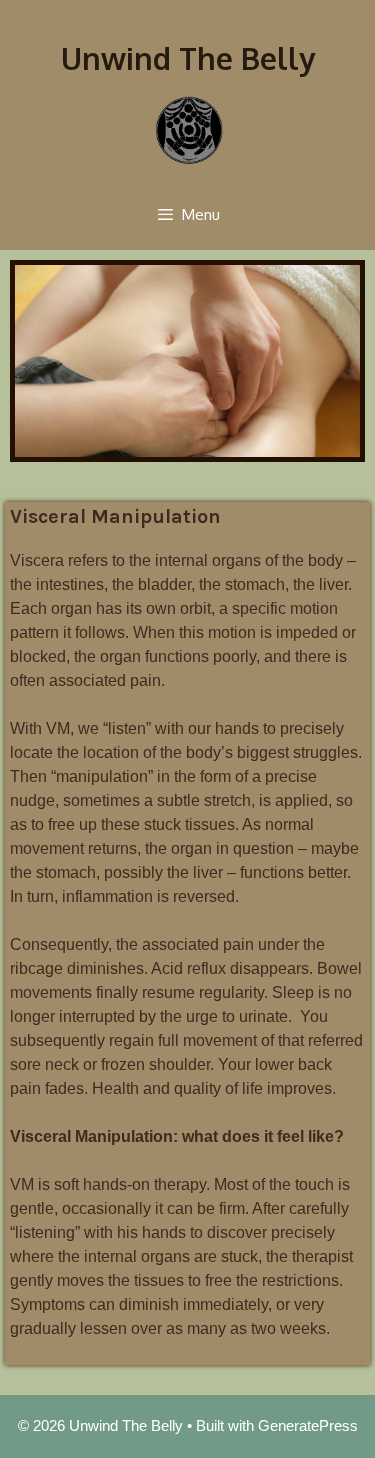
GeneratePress (308, 1425)
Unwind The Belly (188, 58)
